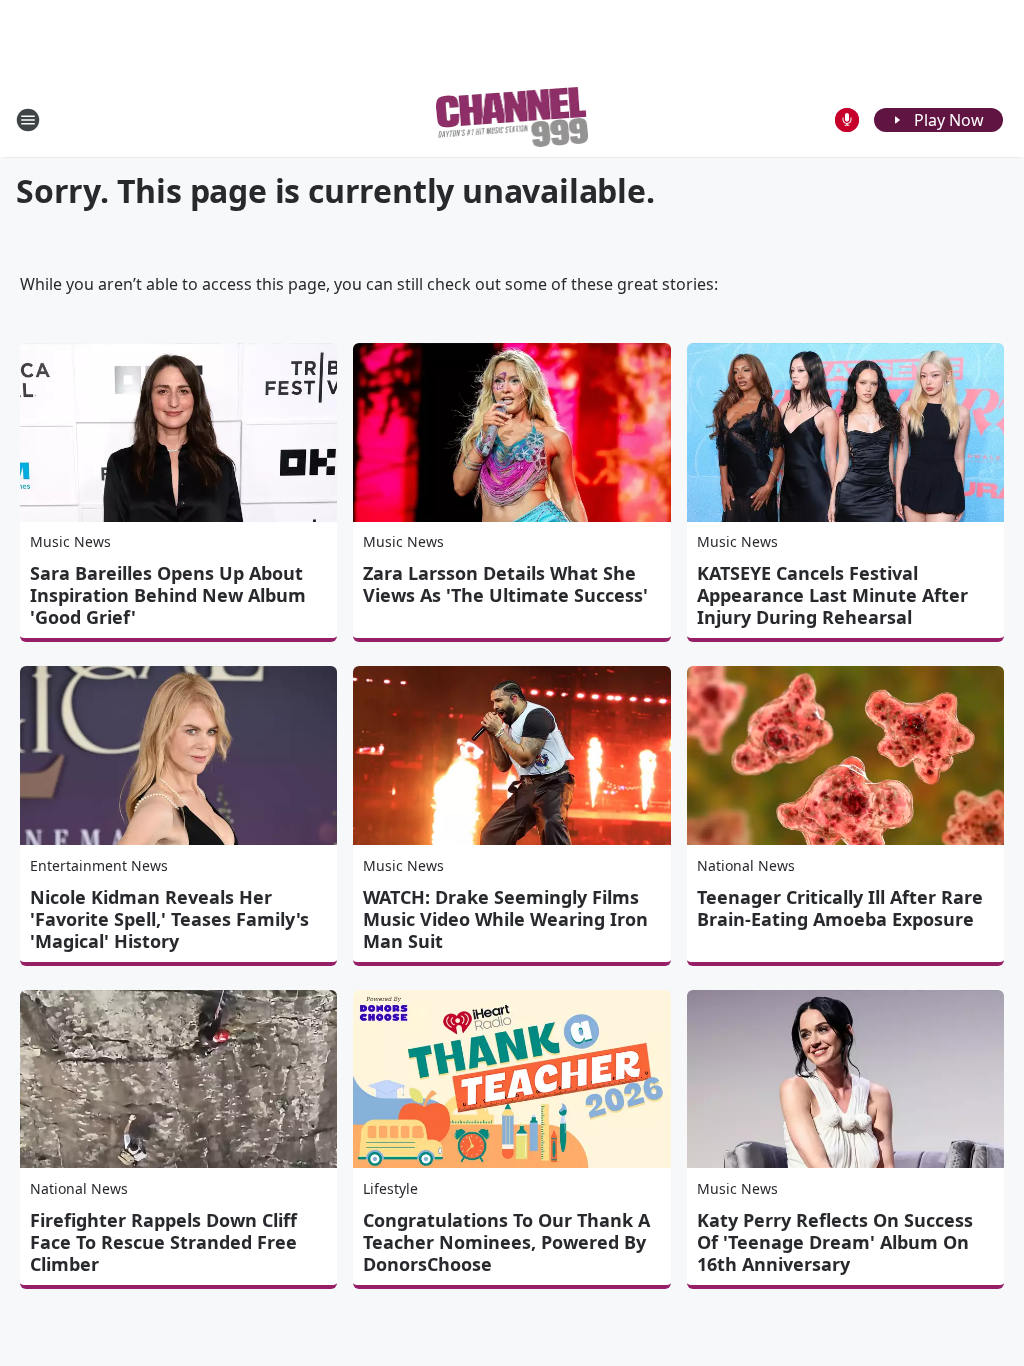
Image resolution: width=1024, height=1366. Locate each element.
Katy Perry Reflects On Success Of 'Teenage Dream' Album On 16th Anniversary (835, 1242)
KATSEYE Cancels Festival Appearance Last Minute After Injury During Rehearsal (832, 595)
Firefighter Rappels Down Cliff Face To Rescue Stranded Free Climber (163, 1242)
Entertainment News (99, 865)
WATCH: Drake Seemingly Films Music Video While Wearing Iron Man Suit (505, 919)
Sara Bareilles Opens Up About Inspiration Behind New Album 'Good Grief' (168, 595)
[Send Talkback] (847, 120)
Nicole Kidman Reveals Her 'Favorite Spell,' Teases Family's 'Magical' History (169, 919)
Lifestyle (390, 1188)
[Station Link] (512, 119)
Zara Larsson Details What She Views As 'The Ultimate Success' (505, 584)
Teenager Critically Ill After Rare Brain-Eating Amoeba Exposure (840, 908)
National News (746, 865)
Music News (70, 541)
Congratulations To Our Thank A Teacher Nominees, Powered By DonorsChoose (506, 1242)
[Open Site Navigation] (28, 120)
